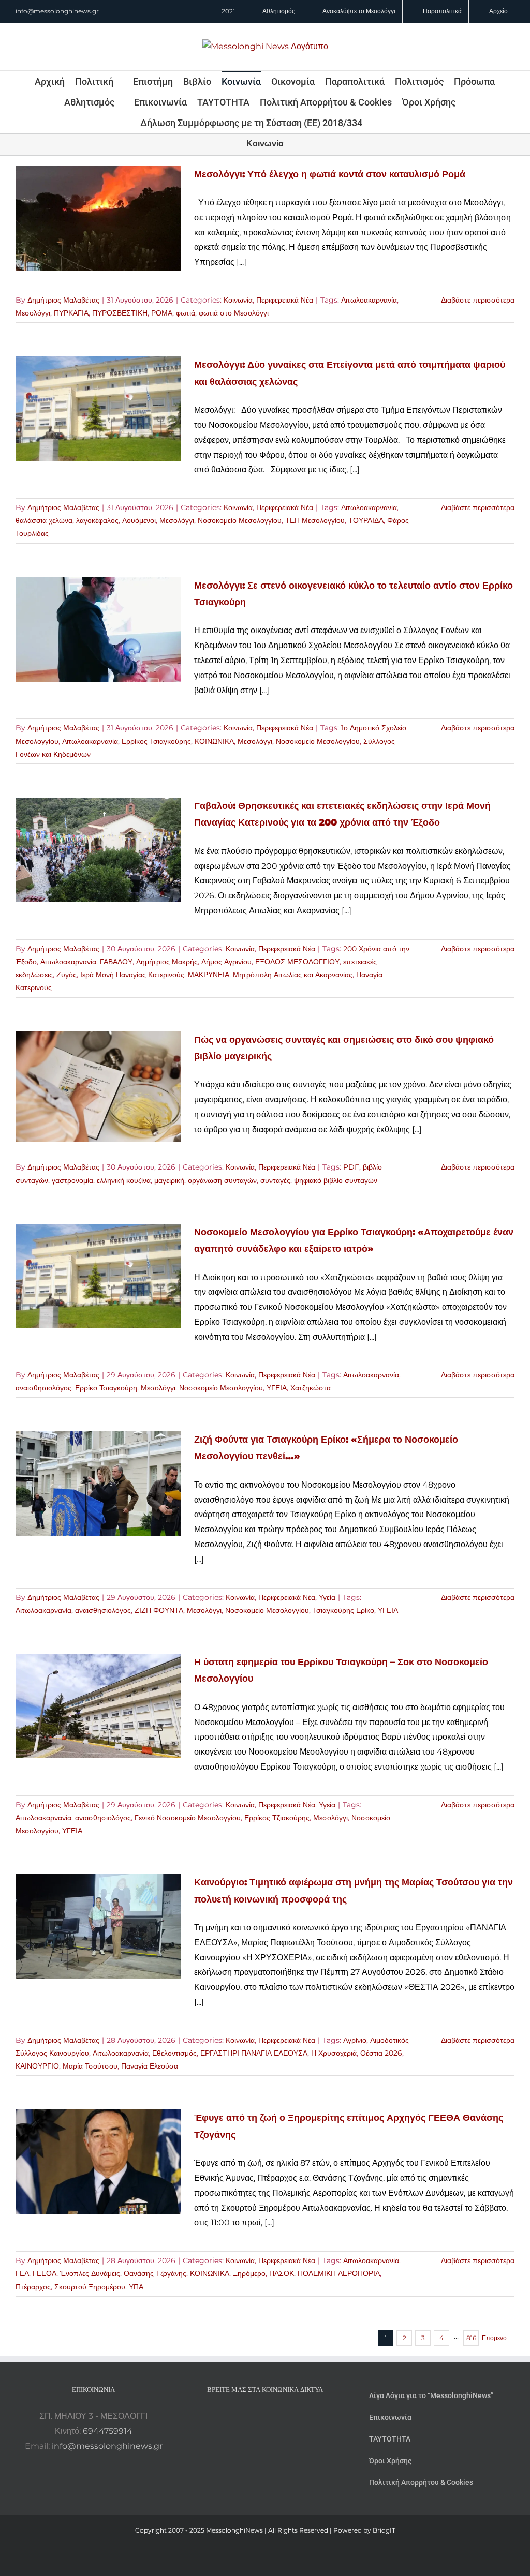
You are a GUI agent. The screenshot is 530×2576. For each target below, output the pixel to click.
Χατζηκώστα (311, 1388)
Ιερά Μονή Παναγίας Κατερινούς (132, 975)
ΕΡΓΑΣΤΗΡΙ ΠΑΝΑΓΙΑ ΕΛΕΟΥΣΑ (254, 2053)
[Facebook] (251, 2416)
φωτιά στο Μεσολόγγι (234, 313)
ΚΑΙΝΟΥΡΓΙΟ (37, 2066)
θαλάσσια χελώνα (44, 520)
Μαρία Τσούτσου (90, 2066)
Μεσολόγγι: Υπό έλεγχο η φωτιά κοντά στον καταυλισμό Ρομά (330, 174)
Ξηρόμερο (249, 2273)
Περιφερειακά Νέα (285, 300)
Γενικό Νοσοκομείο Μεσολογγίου (188, 1818)
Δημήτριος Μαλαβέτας (63, 300)
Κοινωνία (238, 300)
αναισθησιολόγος (43, 1388)
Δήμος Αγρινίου (226, 962)
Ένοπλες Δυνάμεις (90, 2273)
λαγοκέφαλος (97, 520)
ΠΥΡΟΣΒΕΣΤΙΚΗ (120, 313)
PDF (351, 1167)
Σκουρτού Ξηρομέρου (90, 2287)
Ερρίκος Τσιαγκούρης (156, 741)
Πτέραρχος (33, 2287)
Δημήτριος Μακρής (167, 962)
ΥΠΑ (136, 2287)
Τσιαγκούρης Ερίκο (343, 1610)
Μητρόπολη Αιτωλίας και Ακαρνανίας (293, 975)
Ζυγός (67, 975)
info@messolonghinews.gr (57, 11)
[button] (376, 123)
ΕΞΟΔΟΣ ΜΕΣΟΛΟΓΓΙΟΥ (297, 962)
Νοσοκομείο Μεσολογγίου (240, 520)
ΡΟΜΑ (162, 313)
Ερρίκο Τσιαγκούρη (106, 1388)
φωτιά (186, 313)
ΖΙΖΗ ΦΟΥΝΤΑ (159, 1610)
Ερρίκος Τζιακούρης (277, 1818)
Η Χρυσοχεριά (334, 2053)
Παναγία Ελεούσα (150, 2066)
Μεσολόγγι (33, 313)
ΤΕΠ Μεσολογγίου (315, 520)
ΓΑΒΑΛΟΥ (116, 962)
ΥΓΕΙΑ (277, 1388)
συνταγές (275, 1180)
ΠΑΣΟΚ (282, 2273)
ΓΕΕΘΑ (45, 2273)
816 (471, 2338)
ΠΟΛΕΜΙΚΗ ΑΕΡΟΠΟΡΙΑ (339, 2273)
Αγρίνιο (355, 2040)
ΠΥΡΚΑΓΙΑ (71, 313)
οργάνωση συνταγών (222, 1180)
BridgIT (384, 2530)
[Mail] (293, 2416)
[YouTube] (237, 2416)
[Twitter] (279, 2416)
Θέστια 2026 (381, 2053)
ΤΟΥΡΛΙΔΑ (366, 520)
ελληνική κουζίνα (124, 1180)
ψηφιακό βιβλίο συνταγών (336, 1180)
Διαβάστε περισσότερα (478, 300)
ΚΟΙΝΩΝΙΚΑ (214, 741)
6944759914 (108, 2431)
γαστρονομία (72, 1180)
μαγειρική (169, 1180)
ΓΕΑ (22, 2273)
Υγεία (327, 1597)
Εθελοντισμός (174, 2053)
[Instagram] (265, 2416)
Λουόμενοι (139, 520)
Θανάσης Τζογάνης (155, 2273)
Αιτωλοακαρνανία (369, 300)
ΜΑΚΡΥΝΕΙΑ (209, 975)
